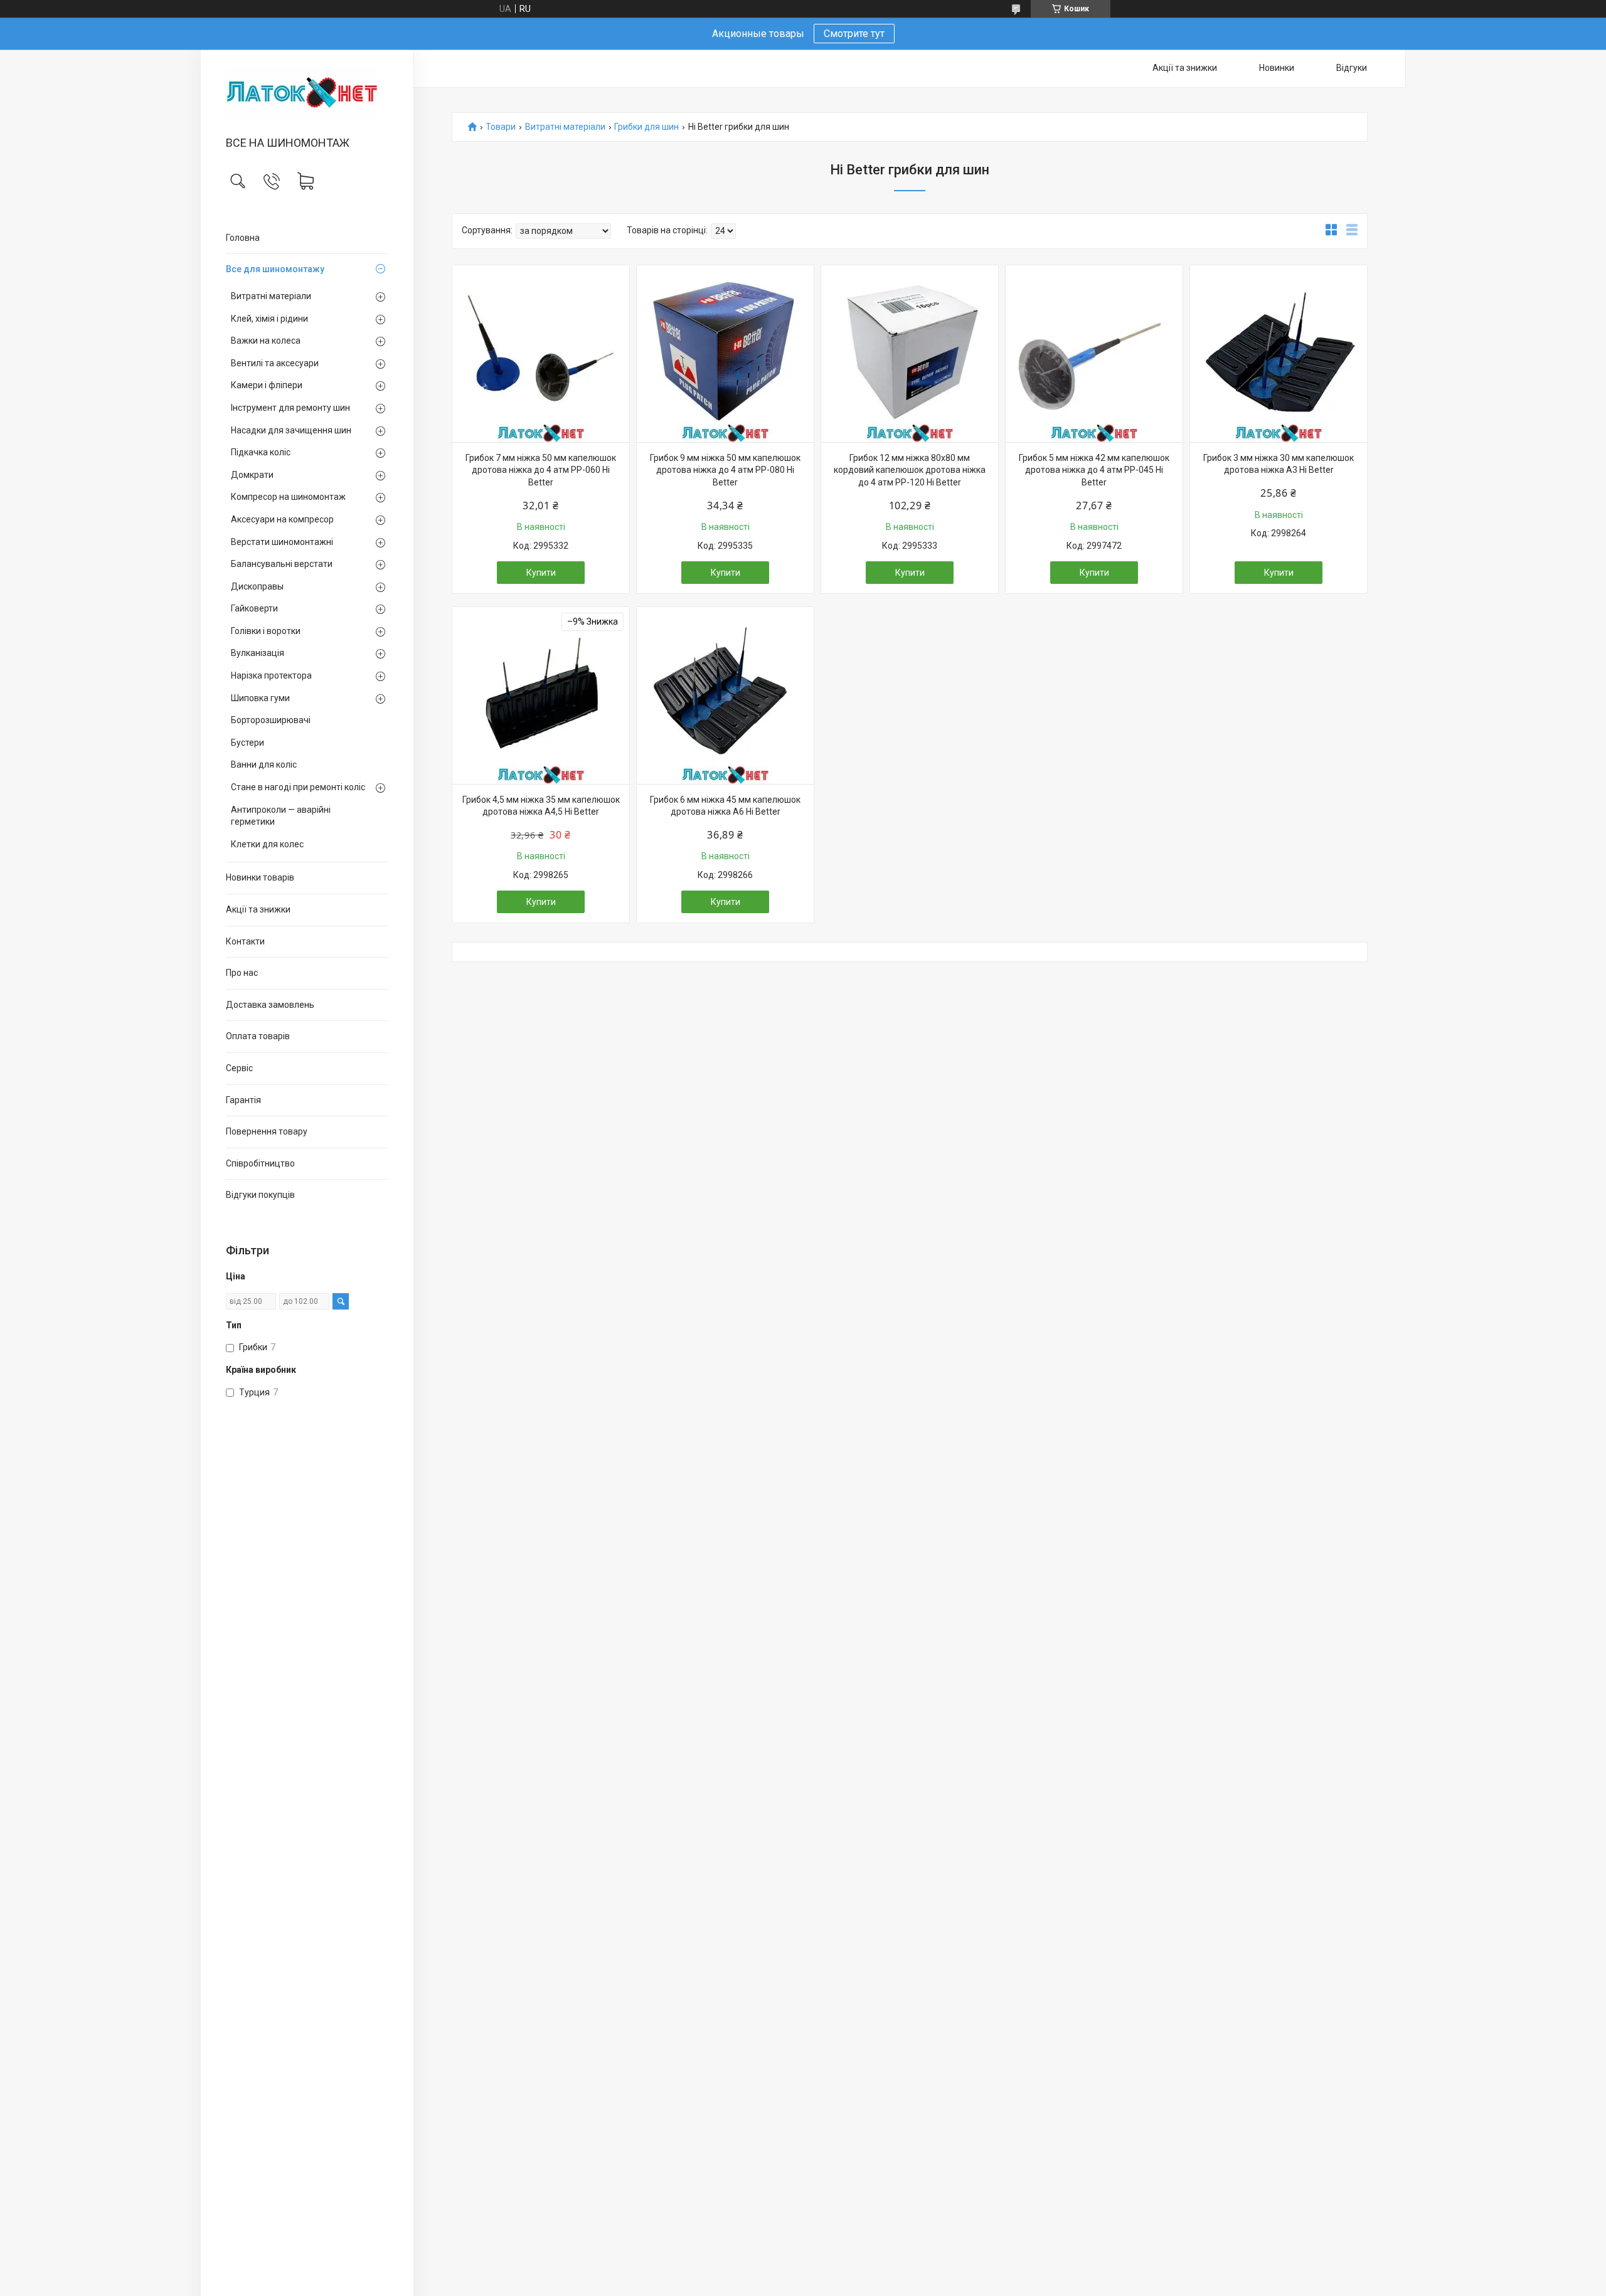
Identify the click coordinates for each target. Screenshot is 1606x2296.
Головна (243, 238)
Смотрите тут (854, 34)
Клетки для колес (267, 844)
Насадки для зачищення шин (291, 430)
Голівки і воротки (266, 631)
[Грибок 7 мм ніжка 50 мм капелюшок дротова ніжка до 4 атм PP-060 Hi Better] (541, 354)
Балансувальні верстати (282, 564)
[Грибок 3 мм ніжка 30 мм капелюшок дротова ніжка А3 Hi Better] (1279, 354)
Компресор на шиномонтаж (288, 497)
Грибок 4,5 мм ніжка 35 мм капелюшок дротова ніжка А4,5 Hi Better (541, 806)
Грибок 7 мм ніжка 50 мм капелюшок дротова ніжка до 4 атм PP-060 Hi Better (541, 470)
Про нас (242, 973)
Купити (541, 573)
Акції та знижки (258, 909)
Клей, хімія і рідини (269, 319)
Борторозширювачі (271, 720)
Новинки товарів (260, 877)
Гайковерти (254, 608)
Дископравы (257, 586)
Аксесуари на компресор (282, 519)
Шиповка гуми (260, 698)
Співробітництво (260, 1163)
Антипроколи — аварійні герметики (281, 816)
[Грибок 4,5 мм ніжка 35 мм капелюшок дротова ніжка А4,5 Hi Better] (541, 696)
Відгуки (1352, 68)
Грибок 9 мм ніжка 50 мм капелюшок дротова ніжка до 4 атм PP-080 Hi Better (725, 470)
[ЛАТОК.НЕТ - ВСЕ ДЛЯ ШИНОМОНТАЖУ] (307, 94)
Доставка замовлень (270, 1005)
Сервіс (239, 1068)
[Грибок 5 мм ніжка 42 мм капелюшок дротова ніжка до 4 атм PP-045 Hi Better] (1094, 354)
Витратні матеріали (271, 296)
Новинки (1277, 68)
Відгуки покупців (260, 1195)
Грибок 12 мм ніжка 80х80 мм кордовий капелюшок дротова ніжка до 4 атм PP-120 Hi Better (910, 470)
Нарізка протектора (271, 675)
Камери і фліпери (267, 385)
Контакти (245, 941)
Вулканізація (258, 653)
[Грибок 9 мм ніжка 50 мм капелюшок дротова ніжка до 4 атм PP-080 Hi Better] (725, 354)
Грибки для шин (646, 127)
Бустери (247, 743)
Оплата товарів (258, 1036)
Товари (501, 127)
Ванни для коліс (264, 764)
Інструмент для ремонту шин (290, 408)
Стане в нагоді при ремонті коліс (298, 787)
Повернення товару (267, 1131)
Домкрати (252, 475)
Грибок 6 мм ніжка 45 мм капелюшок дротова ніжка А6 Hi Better (725, 806)
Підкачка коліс (261, 452)
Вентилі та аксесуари (275, 363)
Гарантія (243, 1100)
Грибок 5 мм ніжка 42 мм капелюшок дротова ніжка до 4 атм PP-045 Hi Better (1094, 470)
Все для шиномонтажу (275, 269)
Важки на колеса (266, 341)
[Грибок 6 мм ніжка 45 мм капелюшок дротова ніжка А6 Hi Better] (725, 696)
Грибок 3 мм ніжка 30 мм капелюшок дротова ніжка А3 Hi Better (1279, 464)
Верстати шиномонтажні (282, 542)
